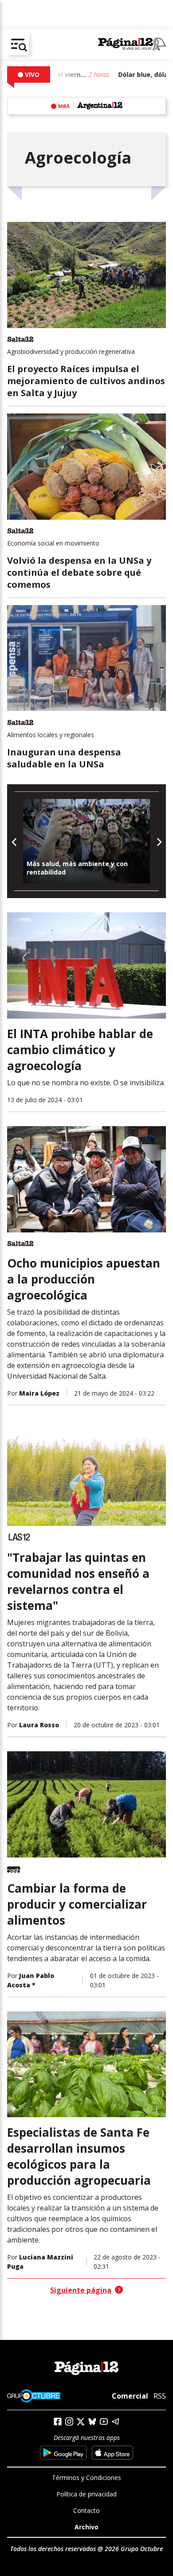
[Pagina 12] (132, 44)
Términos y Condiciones (86, 2478)
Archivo (86, 2527)
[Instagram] (69, 2422)
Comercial (130, 2396)
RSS (160, 2396)
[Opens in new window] (63, 2453)
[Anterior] (14, 841)
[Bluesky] (92, 2421)
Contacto (86, 2510)
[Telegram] (115, 2422)
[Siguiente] (159, 841)
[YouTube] (104, 2422)
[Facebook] (58, 2422)
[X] (81, 2422)
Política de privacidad (86, 2494)
